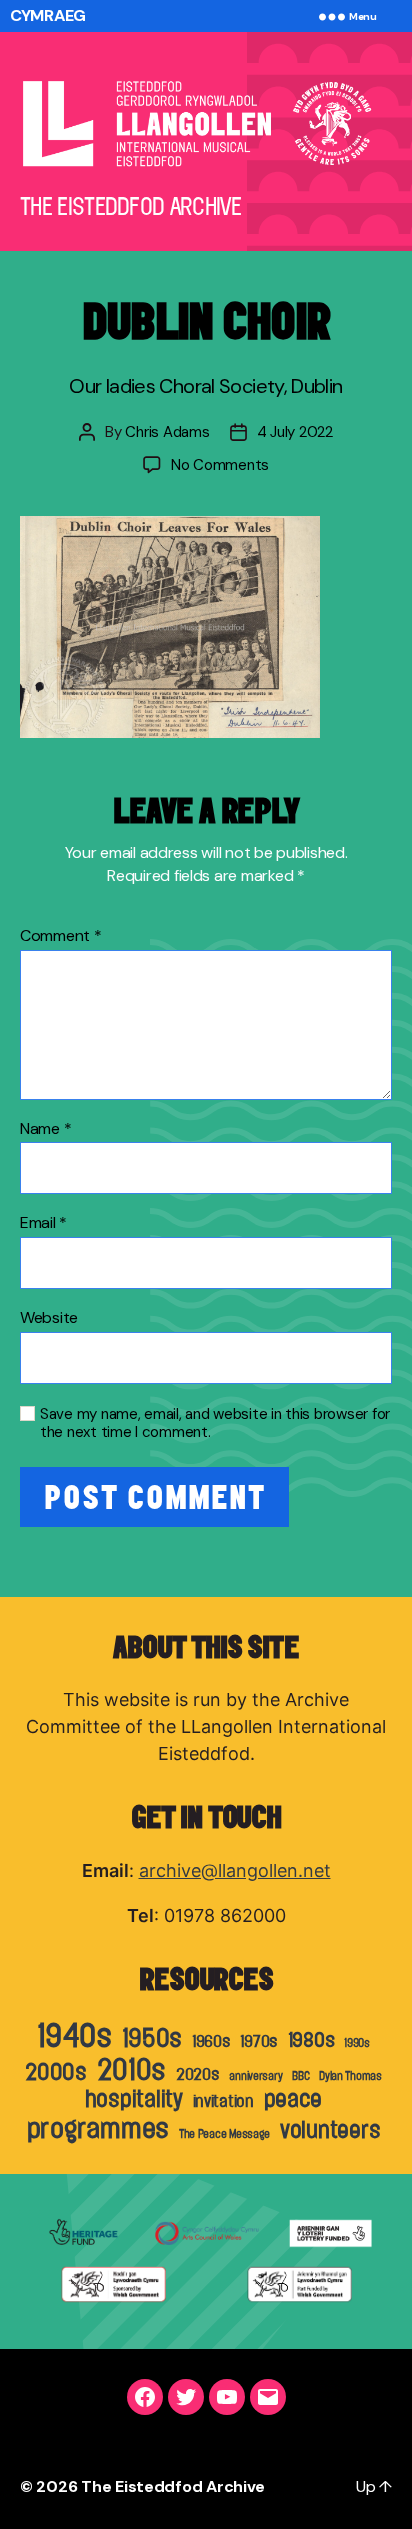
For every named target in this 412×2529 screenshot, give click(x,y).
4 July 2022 (295, 432)
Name (45, 1129)
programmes (98, 2128)
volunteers (330, 2130)
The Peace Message (224, 2134)
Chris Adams (167, 432)
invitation (223, 2101)
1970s (259, 2041)
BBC (300, 2076)
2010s (132, 2069)
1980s (311, 2039)
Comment (61, 936)
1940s (74, 2035)
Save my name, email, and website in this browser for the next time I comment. (215, 1424)
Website (49, 1318)
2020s (198, 2074)
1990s (357, 2043)
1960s (211, 2041)
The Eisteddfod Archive (173, 2486)
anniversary (255, 2076)
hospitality (134, 2099)
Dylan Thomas (350, 2076)
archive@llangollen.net (235, 1870)
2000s (56, 2072)
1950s (152, 2038)
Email (43, 1223)
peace (293, 2099)
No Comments (220, 465)
